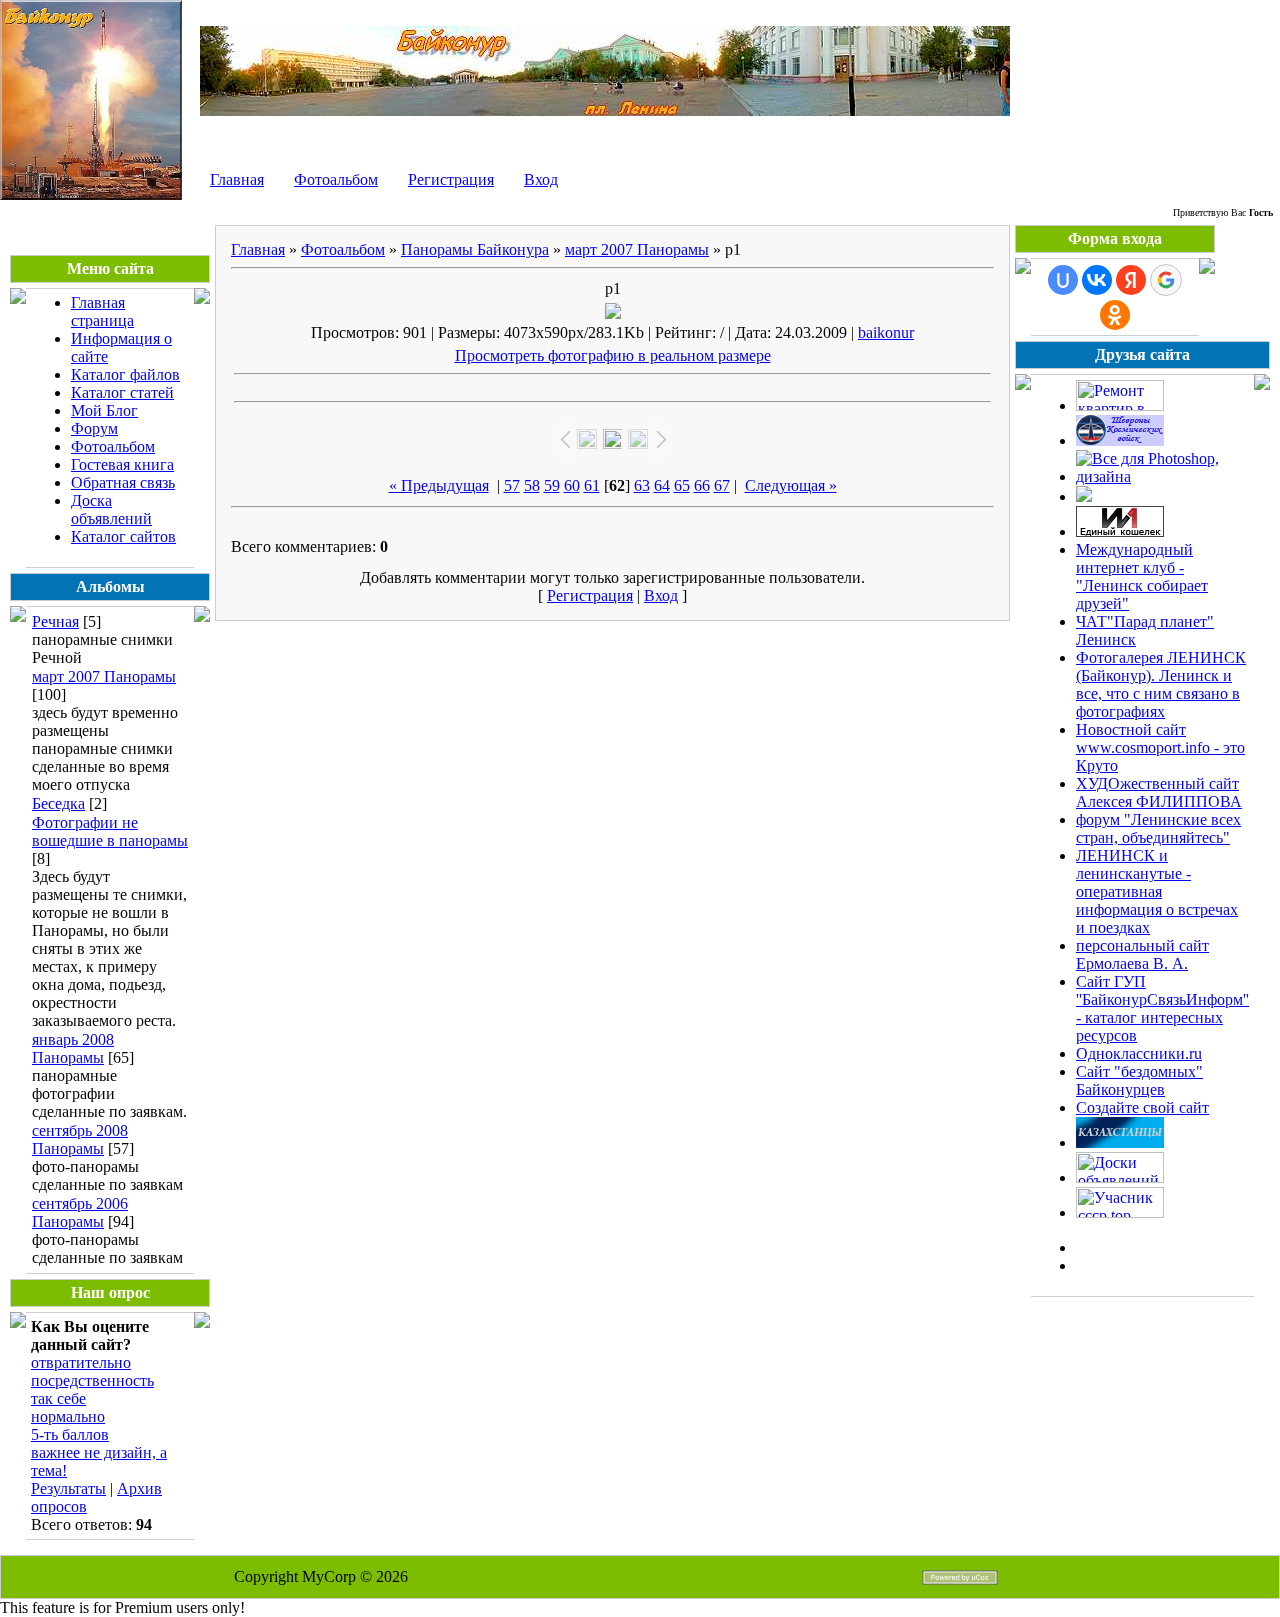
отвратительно (81, 1362)
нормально (68, 1416)
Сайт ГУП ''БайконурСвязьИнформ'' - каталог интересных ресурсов (1162, 1008)
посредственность (92, 1380)
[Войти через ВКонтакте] (1097, 280)
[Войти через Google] (1166, 280)
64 (662, 485)
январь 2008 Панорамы (73, 1048)
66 (702, 485)
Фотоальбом (336, 179)
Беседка (58, 803)
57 (512, 485)
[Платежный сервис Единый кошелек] (1120, 531)
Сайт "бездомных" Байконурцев (1139, 1080)
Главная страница (102, 311)
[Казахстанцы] (1120, 1142)
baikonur (886, 332)
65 (682, 485)
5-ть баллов (70, 1434)
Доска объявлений (111, 509)
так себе (58, 1398)
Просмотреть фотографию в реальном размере (613, 355)
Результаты (68, 1488)
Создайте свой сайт (1142, 1107)
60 (572, 485)
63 (642, 485)
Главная (237, 179)
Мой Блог (104, 410)
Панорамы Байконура (475, 249)
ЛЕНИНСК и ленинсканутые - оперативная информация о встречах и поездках (1157, 891)
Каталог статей (122, 392)
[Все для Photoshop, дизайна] (1162, 476)
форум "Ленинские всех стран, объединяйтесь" (1158, 828)
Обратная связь (123, 482)
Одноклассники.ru (1139, 1053)
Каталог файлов (125, 374)
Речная (55, 621)
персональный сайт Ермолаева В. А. (1142, 954)
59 (552, 485)
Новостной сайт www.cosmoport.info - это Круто (1160, 747)
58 (532, 485)
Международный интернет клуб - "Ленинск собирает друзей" (1142, 576)
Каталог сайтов (123, 536)
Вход (541, 179)
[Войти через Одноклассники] (1115, 315)
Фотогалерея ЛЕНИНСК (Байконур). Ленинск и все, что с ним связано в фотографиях (1161, 684)
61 (592, 485)
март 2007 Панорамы (104, 676)
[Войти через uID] (1063, 280)
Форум (94, 428)
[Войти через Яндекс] (1131, 280)
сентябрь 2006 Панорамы (80, 1212)
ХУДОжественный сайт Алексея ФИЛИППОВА (1159, 792)
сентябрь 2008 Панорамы (80, 1139)
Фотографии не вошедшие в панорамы (110, 831)
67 (722, 485)
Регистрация (451, 179)
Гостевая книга (122, 464)
